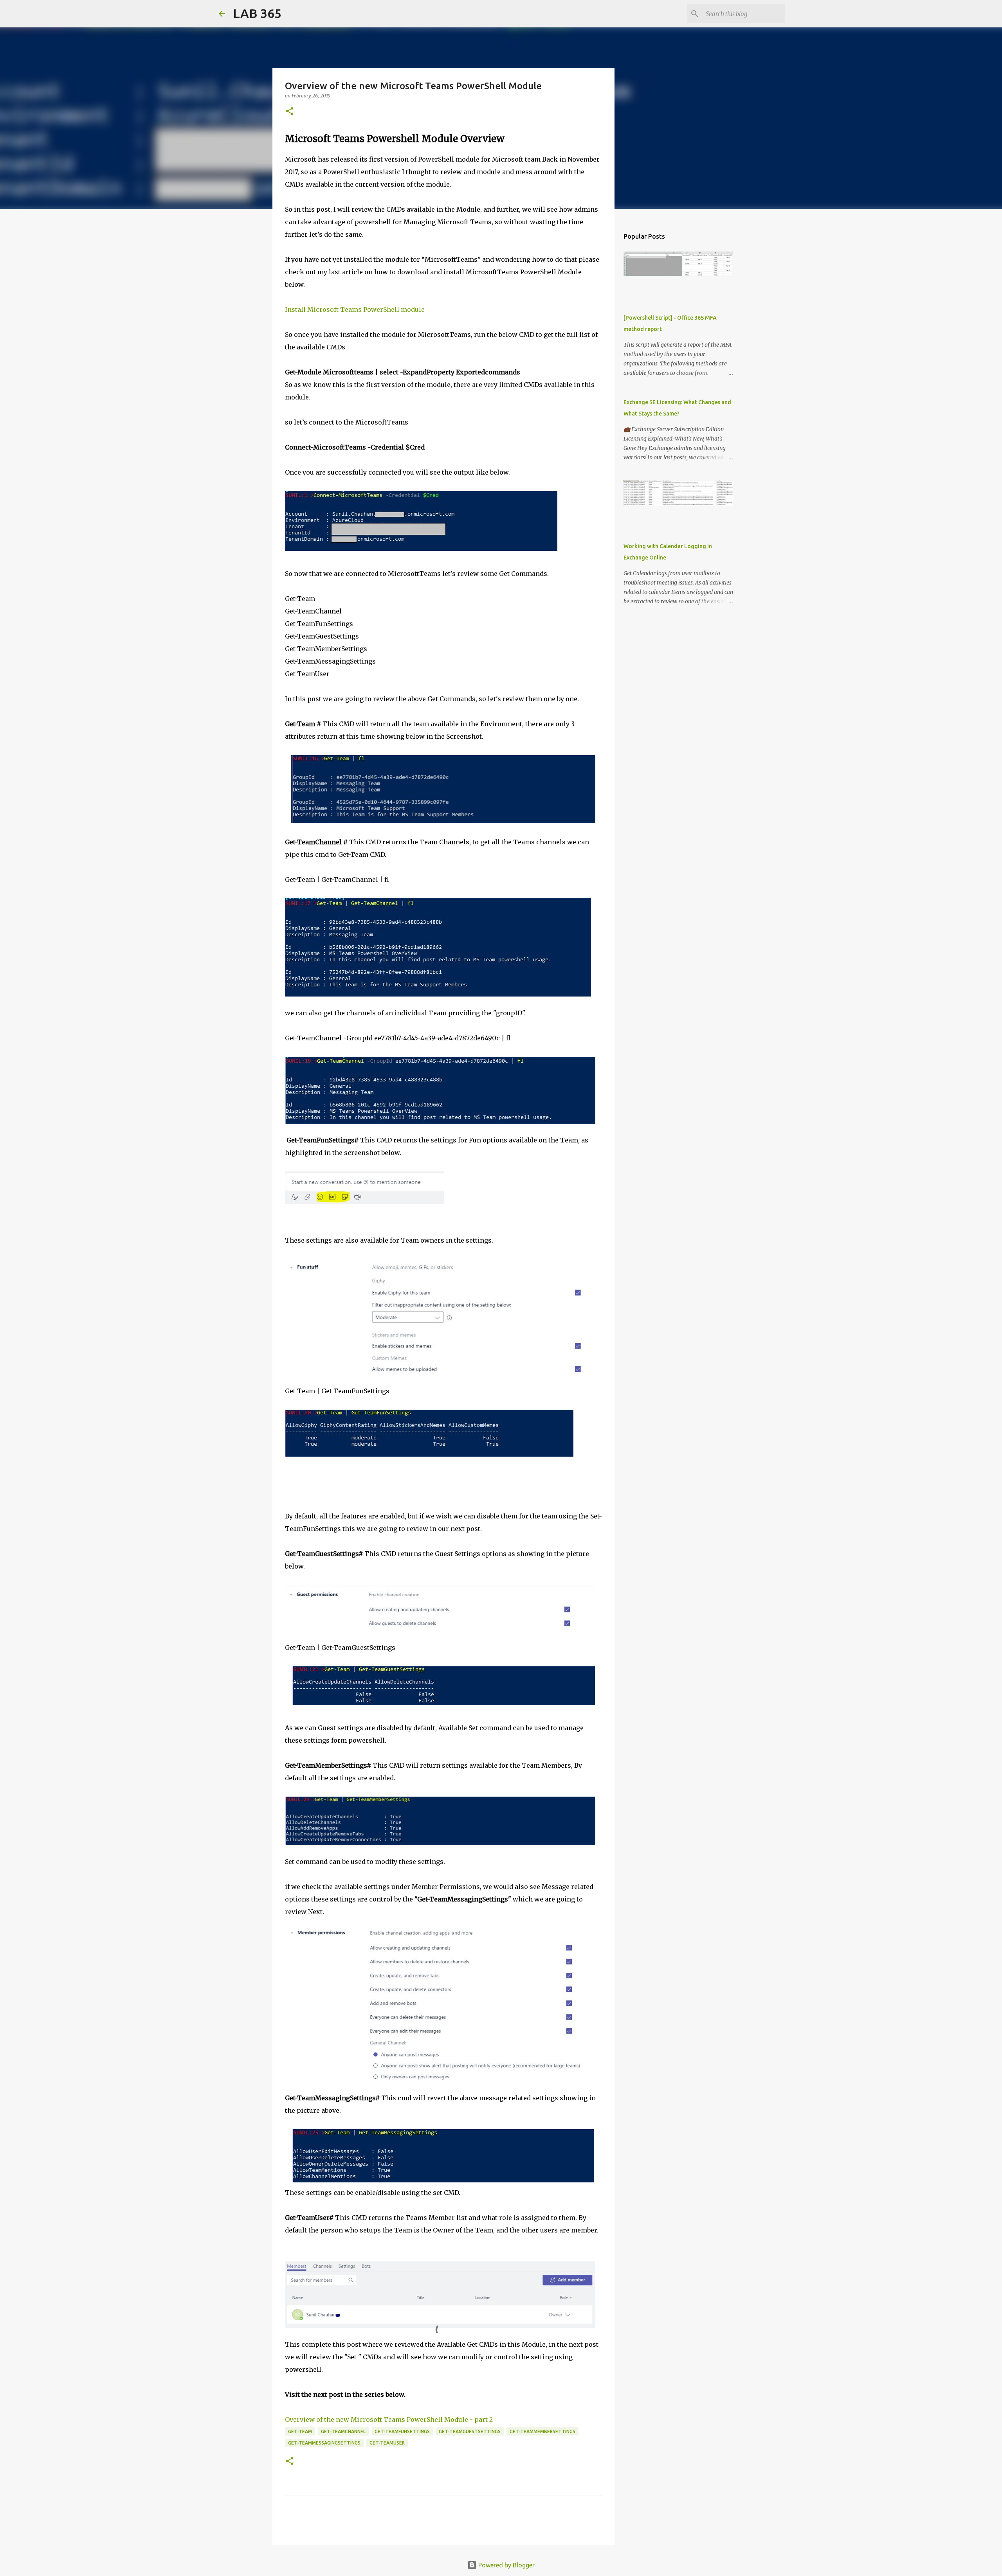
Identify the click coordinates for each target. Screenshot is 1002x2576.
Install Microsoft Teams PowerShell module (355, 309)
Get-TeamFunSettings (402, 2431)
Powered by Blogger (506, 2565)
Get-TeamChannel (343, 2431)
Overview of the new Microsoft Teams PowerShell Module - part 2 (389, 2419)
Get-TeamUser (387, 2443)
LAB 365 (257, 13)
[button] (290, 112)
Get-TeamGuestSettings (470, 2431)
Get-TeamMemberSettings (542, 2431)
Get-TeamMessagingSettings (324, 2443)
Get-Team (300, 2431)
